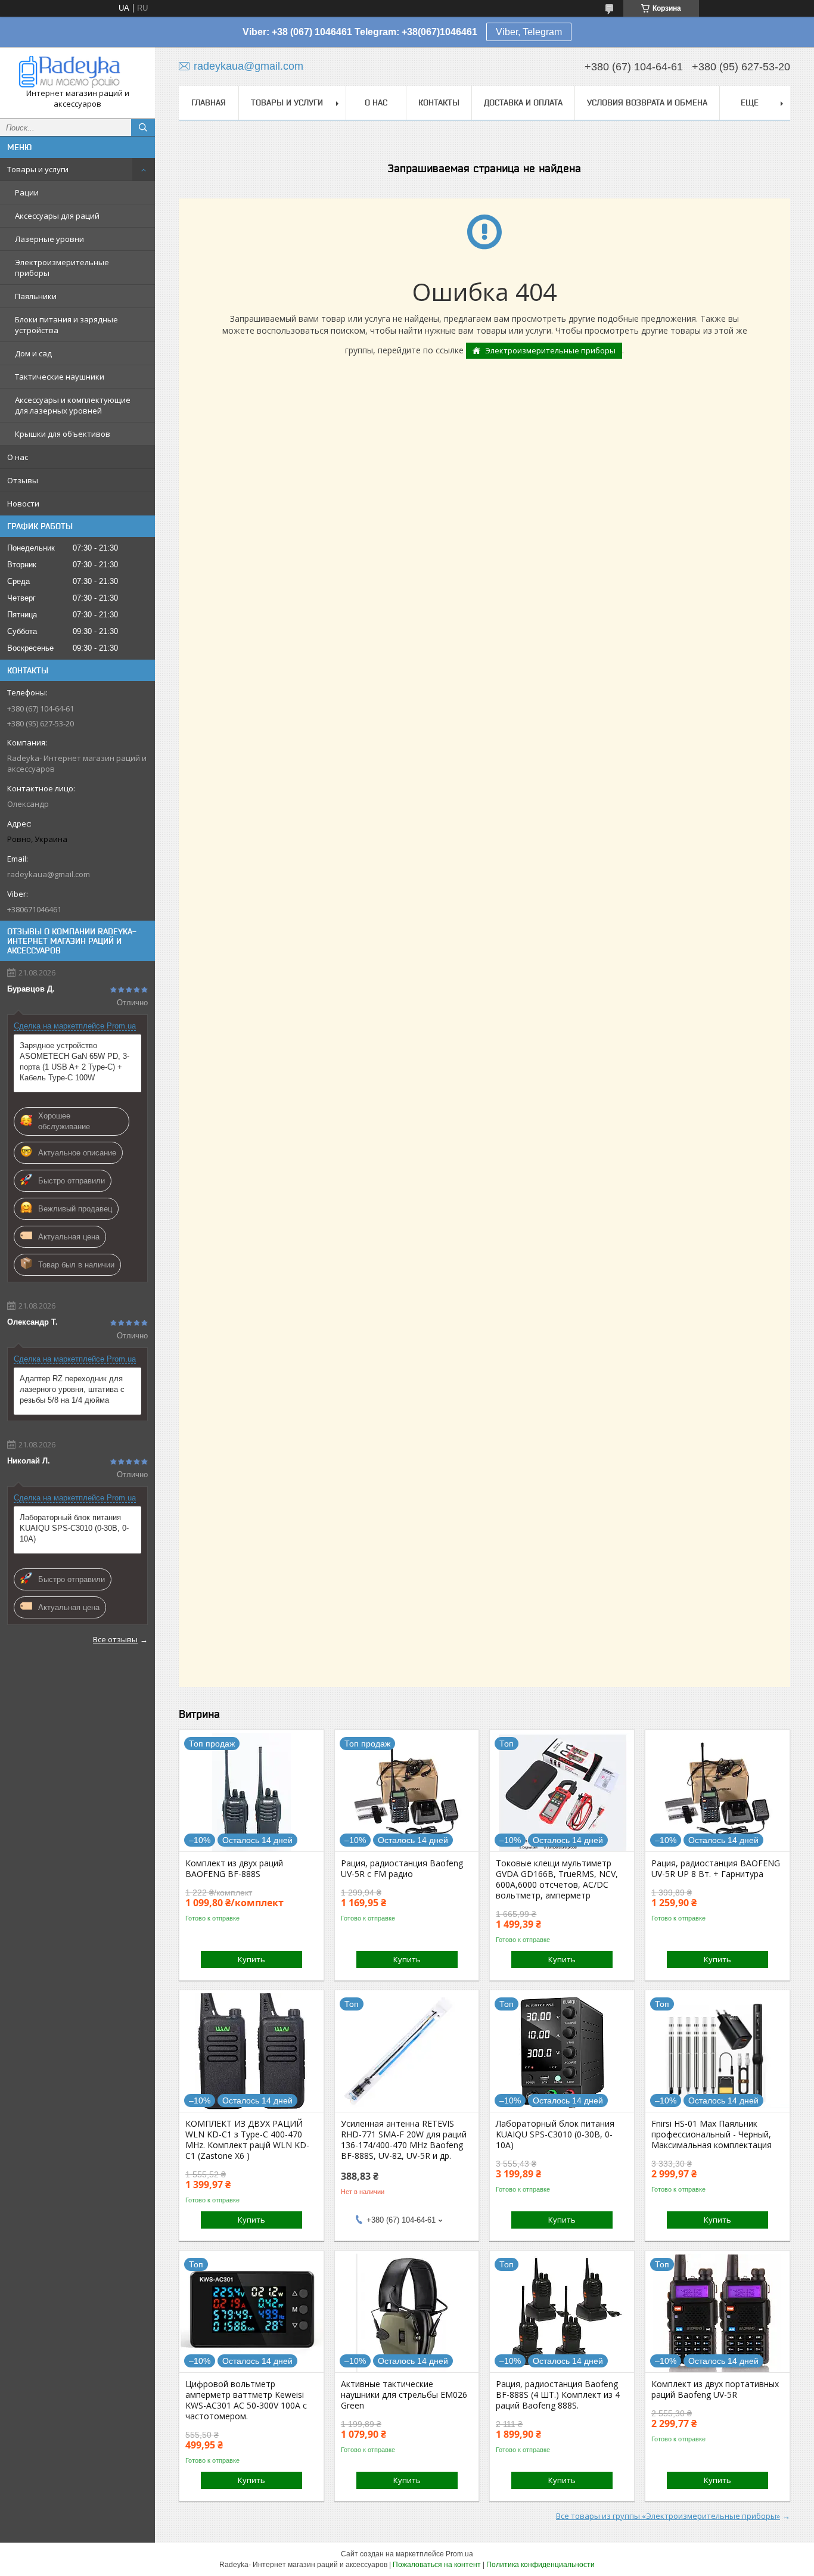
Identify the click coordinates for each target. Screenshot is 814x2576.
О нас (18, 457)
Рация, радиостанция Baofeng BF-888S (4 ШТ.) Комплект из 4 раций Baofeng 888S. (558, 2395)
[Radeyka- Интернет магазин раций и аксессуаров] (77, 72)
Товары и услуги (38, 169)
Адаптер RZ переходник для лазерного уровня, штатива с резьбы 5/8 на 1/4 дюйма (72, 1389)
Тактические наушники (60, 377)
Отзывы (23, 480)
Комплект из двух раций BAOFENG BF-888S (234, 1869)
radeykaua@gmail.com (49, 874)
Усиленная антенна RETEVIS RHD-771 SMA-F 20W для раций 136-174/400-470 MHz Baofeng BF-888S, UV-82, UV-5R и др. (404, 2140)
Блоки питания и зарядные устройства (66, 325)
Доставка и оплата (523, 102)
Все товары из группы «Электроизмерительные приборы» (668, 2516)
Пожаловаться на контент (437, 2565)
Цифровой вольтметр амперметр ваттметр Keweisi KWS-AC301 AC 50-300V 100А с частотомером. (246, 2400)
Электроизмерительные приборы (62, 268)
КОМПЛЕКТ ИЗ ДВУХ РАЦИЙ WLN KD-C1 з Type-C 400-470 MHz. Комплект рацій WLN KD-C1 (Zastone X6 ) (247, 2140)
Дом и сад (33, 353)
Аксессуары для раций (57, 216)
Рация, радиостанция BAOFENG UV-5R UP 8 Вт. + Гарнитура (716, 1869)
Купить (251, 1959)
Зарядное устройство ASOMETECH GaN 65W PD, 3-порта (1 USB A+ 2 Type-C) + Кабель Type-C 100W (74, 1062)
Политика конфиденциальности (540, 2565)
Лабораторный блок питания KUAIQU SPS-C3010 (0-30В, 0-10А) (74, 1528)
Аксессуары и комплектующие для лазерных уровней (73, 405)
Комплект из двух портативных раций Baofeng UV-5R (715, 2389)
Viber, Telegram (529, 32)
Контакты (439, 102)
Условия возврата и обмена (647, 102)
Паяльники (36, 296)
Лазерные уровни (49, 239)
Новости (23, 504)
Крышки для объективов (63, 434)
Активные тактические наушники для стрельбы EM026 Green (404, 2395)
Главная (209, 102)
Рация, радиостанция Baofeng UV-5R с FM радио (402, 1869)
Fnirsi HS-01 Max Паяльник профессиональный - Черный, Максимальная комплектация (712, 2134)
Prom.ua (459, 2554)
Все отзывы (115, 1639)
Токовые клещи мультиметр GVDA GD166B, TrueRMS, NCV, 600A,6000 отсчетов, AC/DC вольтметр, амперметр (557, 1879)
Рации (27, 192)
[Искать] (143, 128)
